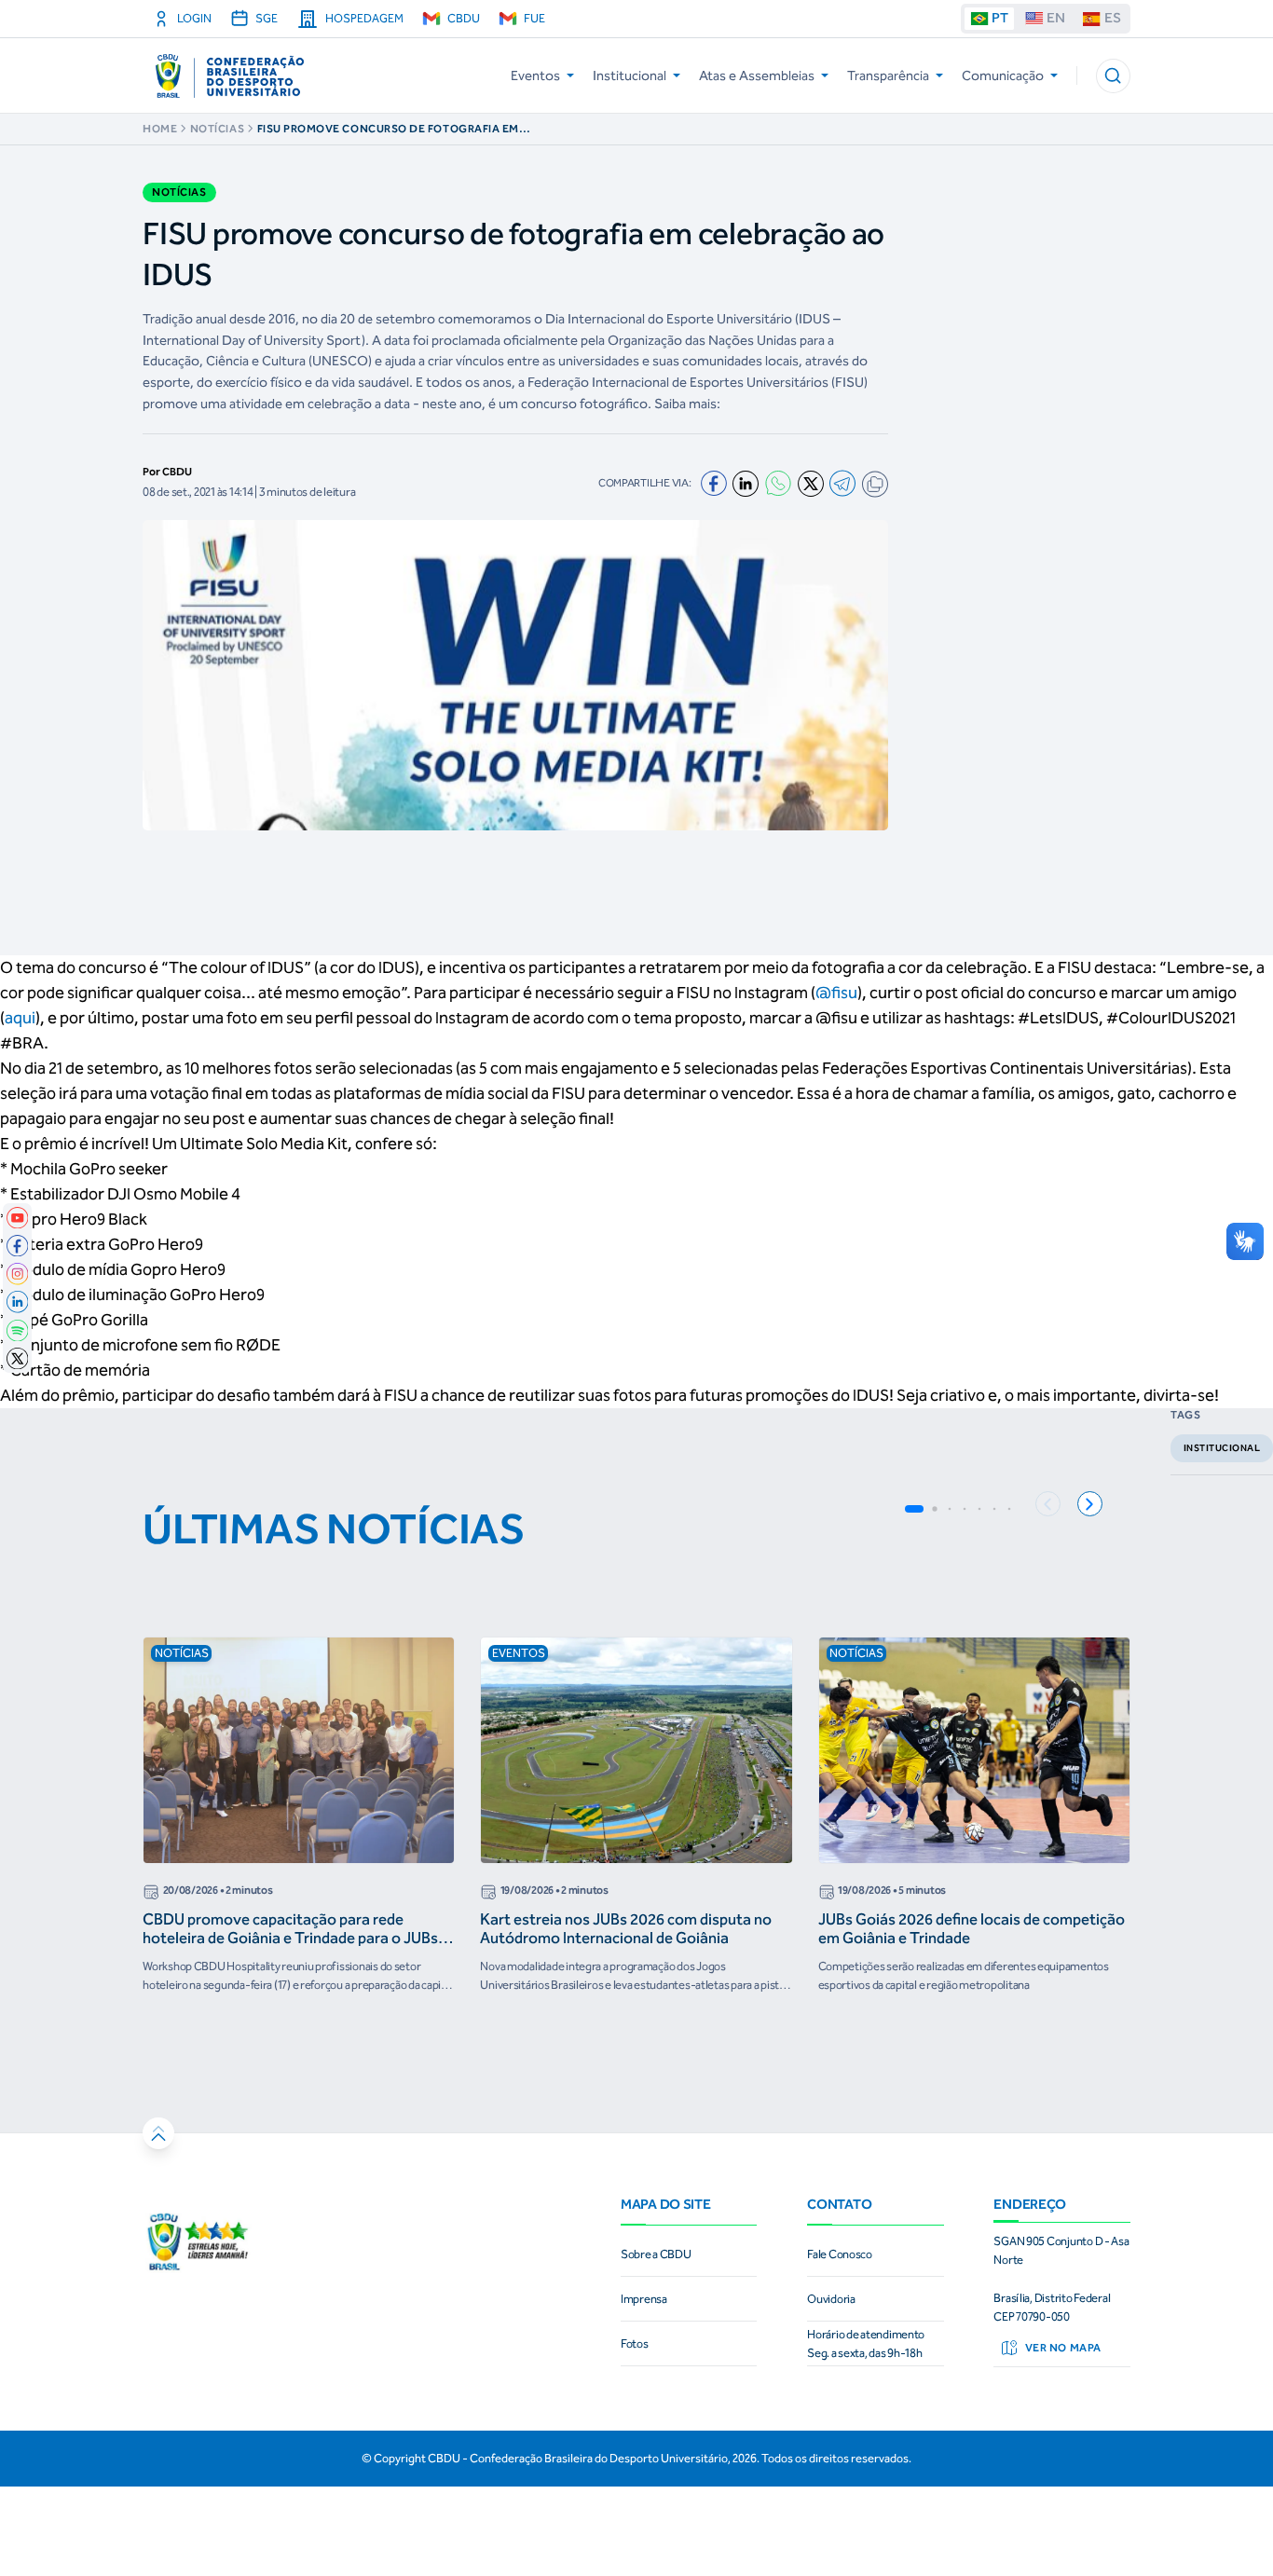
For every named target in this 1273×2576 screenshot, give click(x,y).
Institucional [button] (630, 75)
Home (160, 129)
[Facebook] (714, 484)
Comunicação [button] (1003, 75)
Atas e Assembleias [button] (757, 75)
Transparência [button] (888, 75)
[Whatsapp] (778, 483)
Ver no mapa (1063, 2348)
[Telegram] (842, 483)
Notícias (217, 129)
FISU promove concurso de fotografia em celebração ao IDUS (388, 129)
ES (1113, 18)
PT (1000, 18)
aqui (20, 1018)
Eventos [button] (535, 75)
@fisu (836, 993)
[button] (1113, 76)
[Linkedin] (746, 484)
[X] (811, 484)
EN (1056, 18)
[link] (18, 1218)
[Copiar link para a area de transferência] (875, 484)
